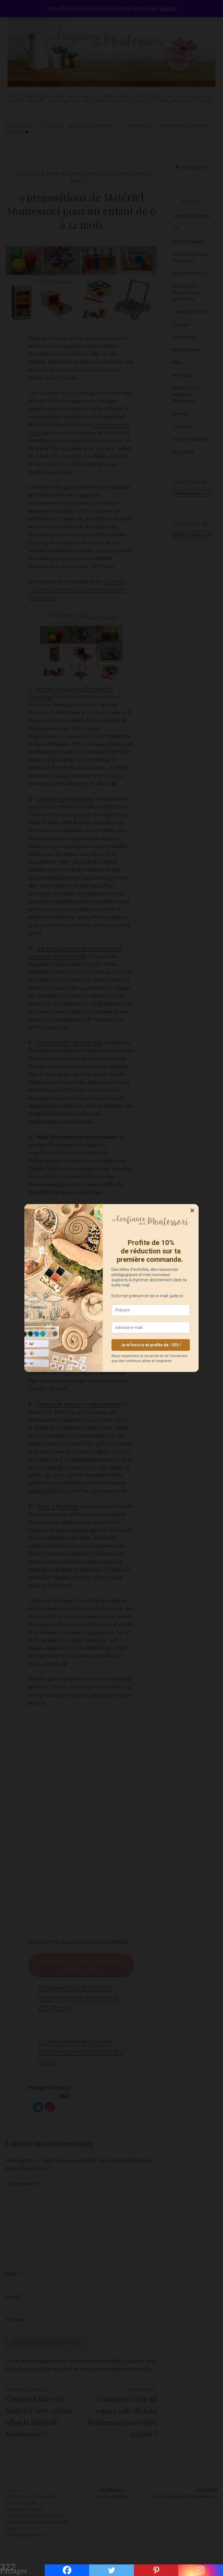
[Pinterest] (156, 2570)
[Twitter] (111, 2570)
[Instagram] (201, 2570)
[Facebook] (67, 2570)
